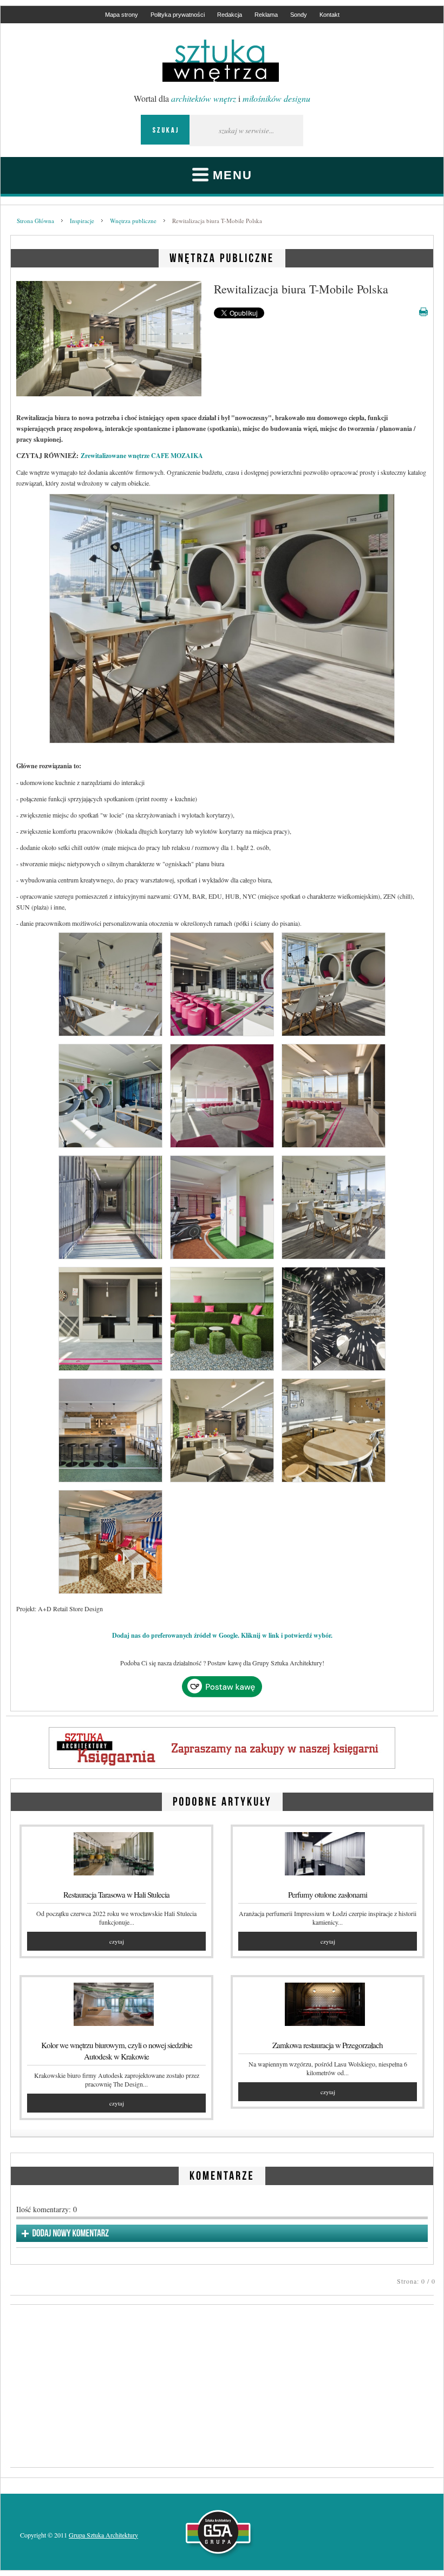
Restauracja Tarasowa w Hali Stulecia (116, 1894)
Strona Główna (35, 221)
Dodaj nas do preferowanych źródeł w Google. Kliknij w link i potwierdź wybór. (222, 1635)
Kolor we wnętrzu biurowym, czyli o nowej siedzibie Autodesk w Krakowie (117, 2051)
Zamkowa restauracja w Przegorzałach (328, 2045)
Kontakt (329, 15)
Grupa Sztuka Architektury (103, 2535)
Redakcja (230, 15)
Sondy (299, 15)
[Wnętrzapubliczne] (222, 256)
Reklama (266, 15)
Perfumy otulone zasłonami (328, 1894)
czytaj (117, 1941)
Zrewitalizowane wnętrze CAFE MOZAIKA (142, 456)
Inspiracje (82, 221)
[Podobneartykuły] (222, 1800)
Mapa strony (122, 15)
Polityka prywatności (178, 15)
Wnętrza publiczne (133, 221)
